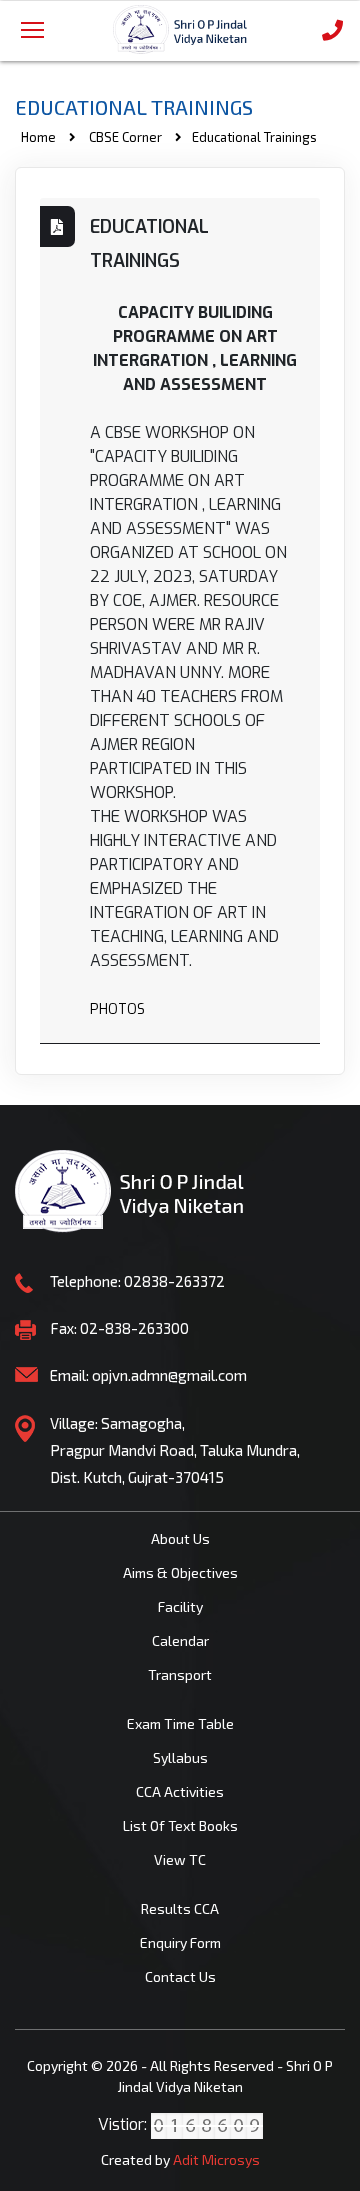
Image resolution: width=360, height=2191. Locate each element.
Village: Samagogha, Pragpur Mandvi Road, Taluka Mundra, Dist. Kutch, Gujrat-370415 (175, 1450)
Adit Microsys (216, 2159)
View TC (180, 1859)
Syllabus (180, 1757)
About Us (180, 1538)
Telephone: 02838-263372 (137, 1281)
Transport (180, 1674)
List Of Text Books (180, 1825)
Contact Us (180, 1976)
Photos (117, 1009)
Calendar (180, 1640)
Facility (180, 1606)
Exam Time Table (180, 1723)
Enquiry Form (180, 1942)
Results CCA (180, 1908)
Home (38, 137)
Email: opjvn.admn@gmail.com (148, 1375)
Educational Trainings (149, 244)
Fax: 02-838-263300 (119, 1328)
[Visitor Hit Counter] (207, 2124)
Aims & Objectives (180, 1572)
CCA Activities (180, 1791)
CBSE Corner (125, 137)
